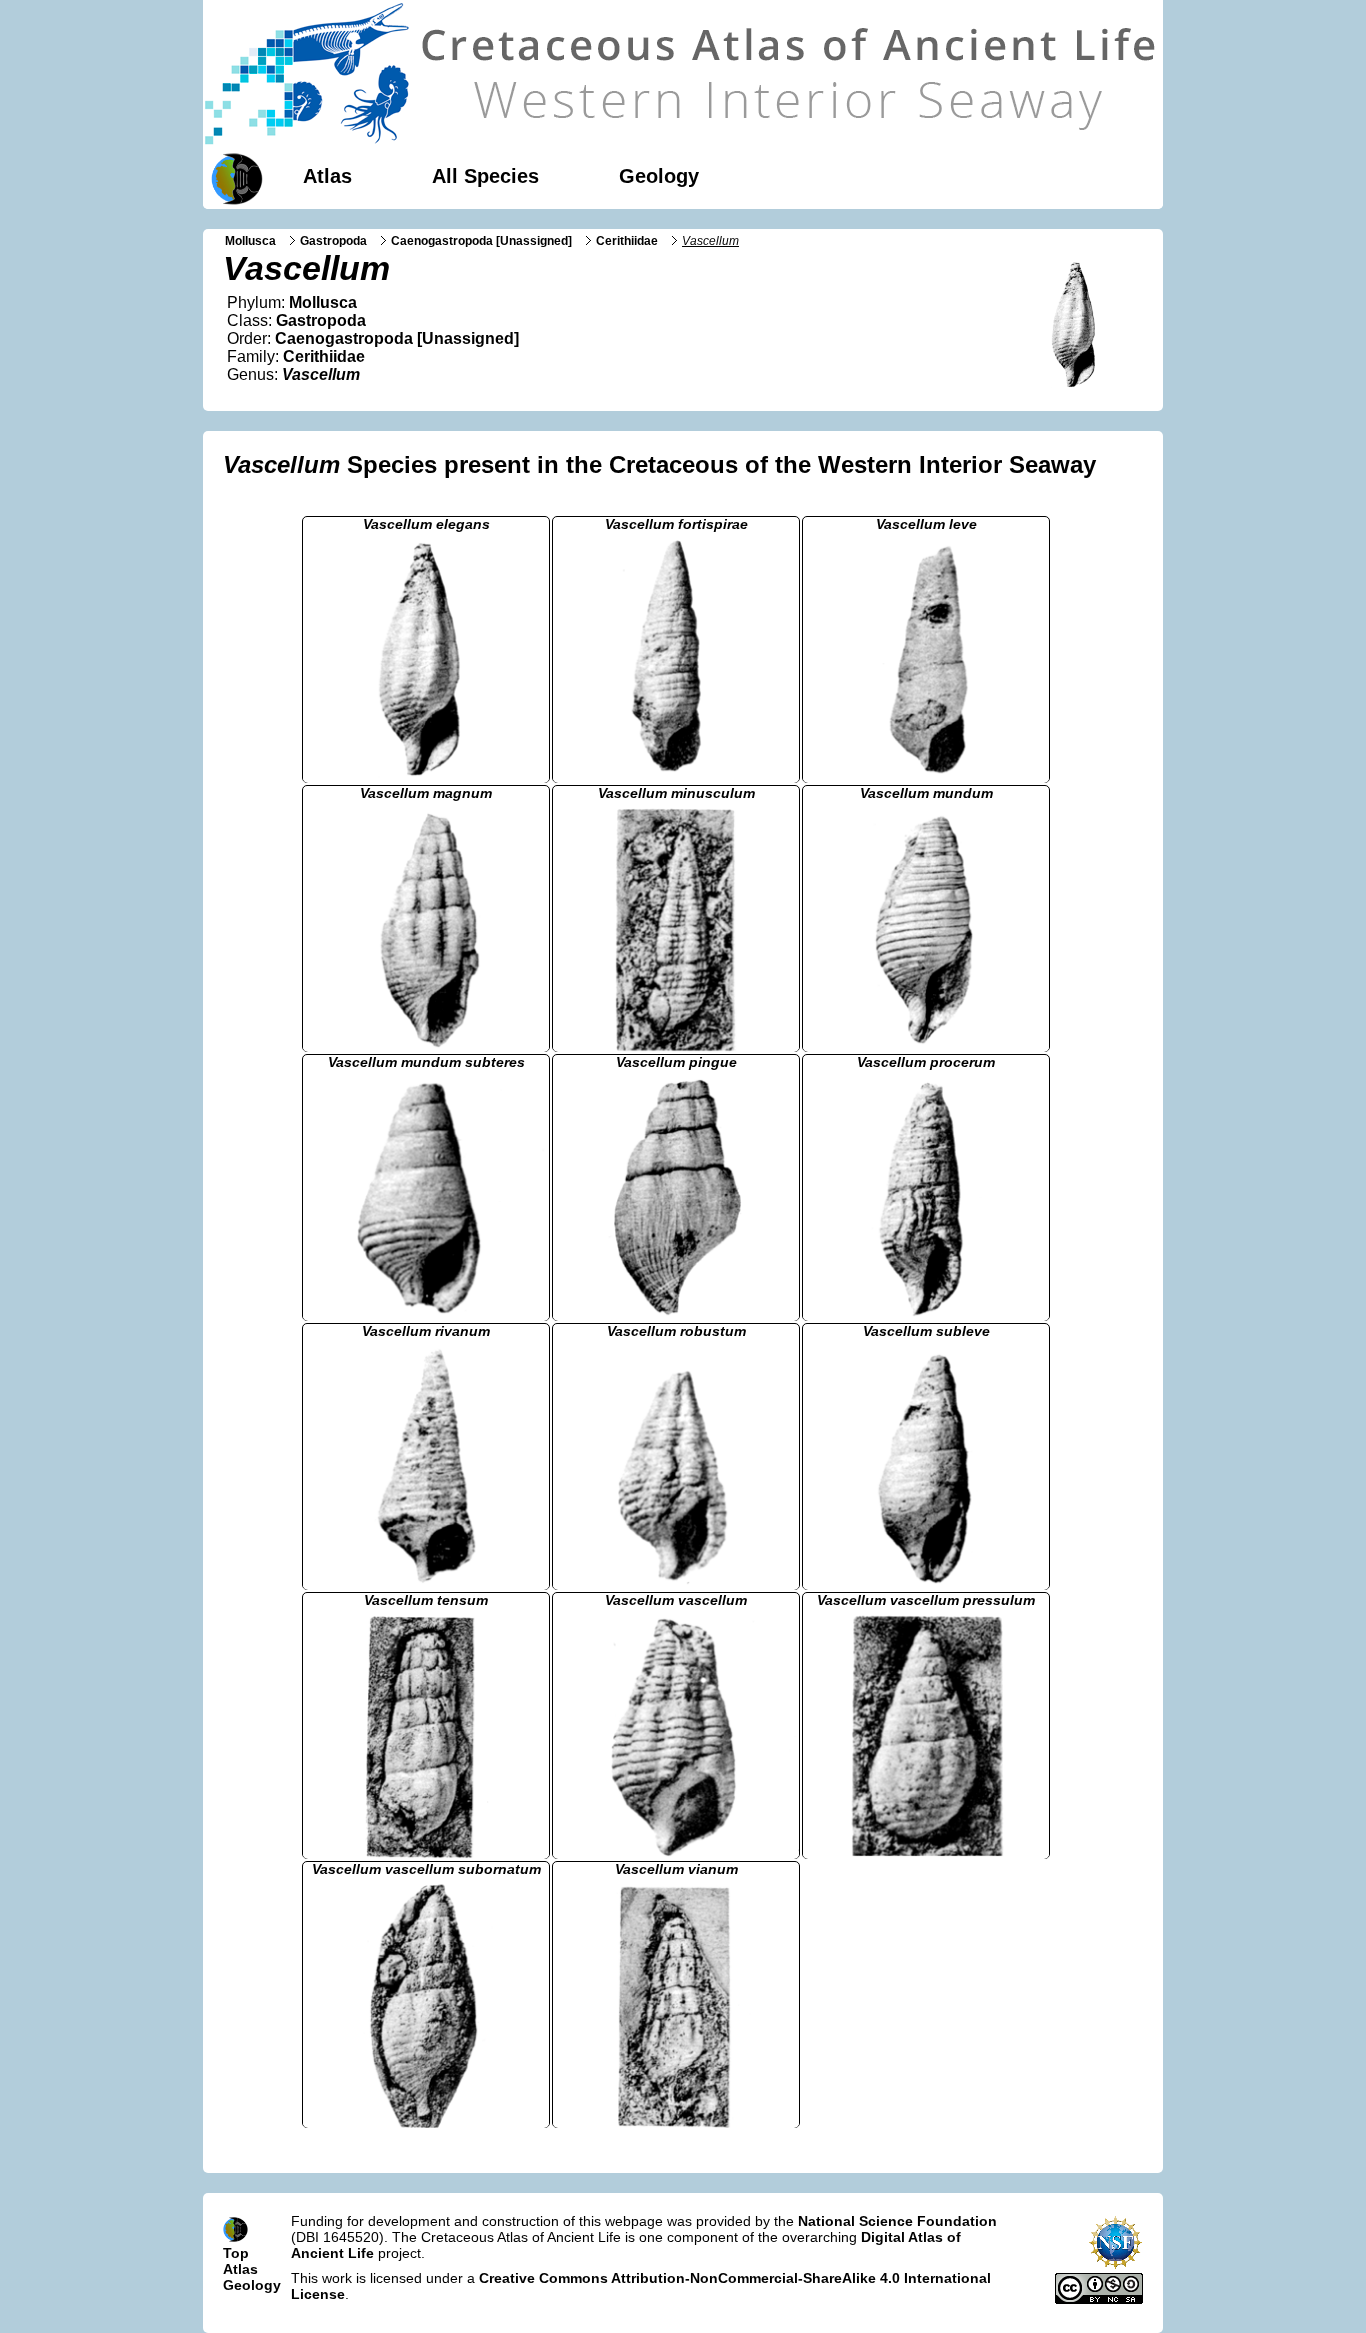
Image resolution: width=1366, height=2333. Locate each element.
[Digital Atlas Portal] (233, 177)
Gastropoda (333, 241)
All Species (485, 176)
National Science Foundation (897, 2221)
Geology (659, 176)
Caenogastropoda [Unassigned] (481, 241)
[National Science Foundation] (1115, 2265)
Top (236, 2253)
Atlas (327, 176)
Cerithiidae (627, 241)
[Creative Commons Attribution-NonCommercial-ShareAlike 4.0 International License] (1099, 2299)
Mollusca (250, 241)
